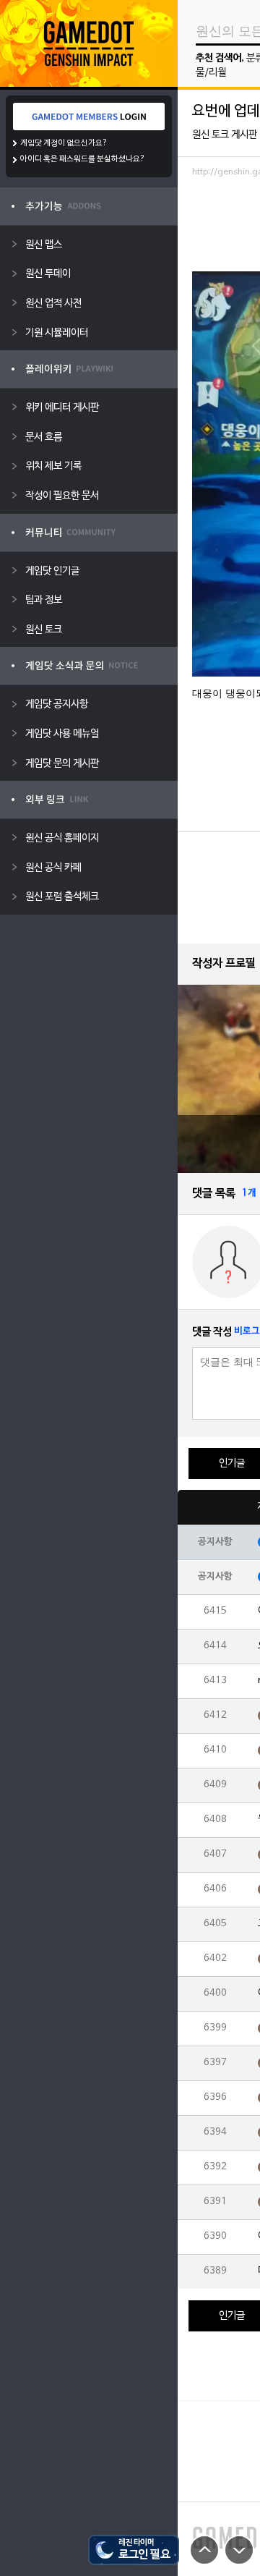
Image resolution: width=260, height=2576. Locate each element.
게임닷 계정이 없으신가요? (64, 143)
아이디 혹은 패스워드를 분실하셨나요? (83, 159)
